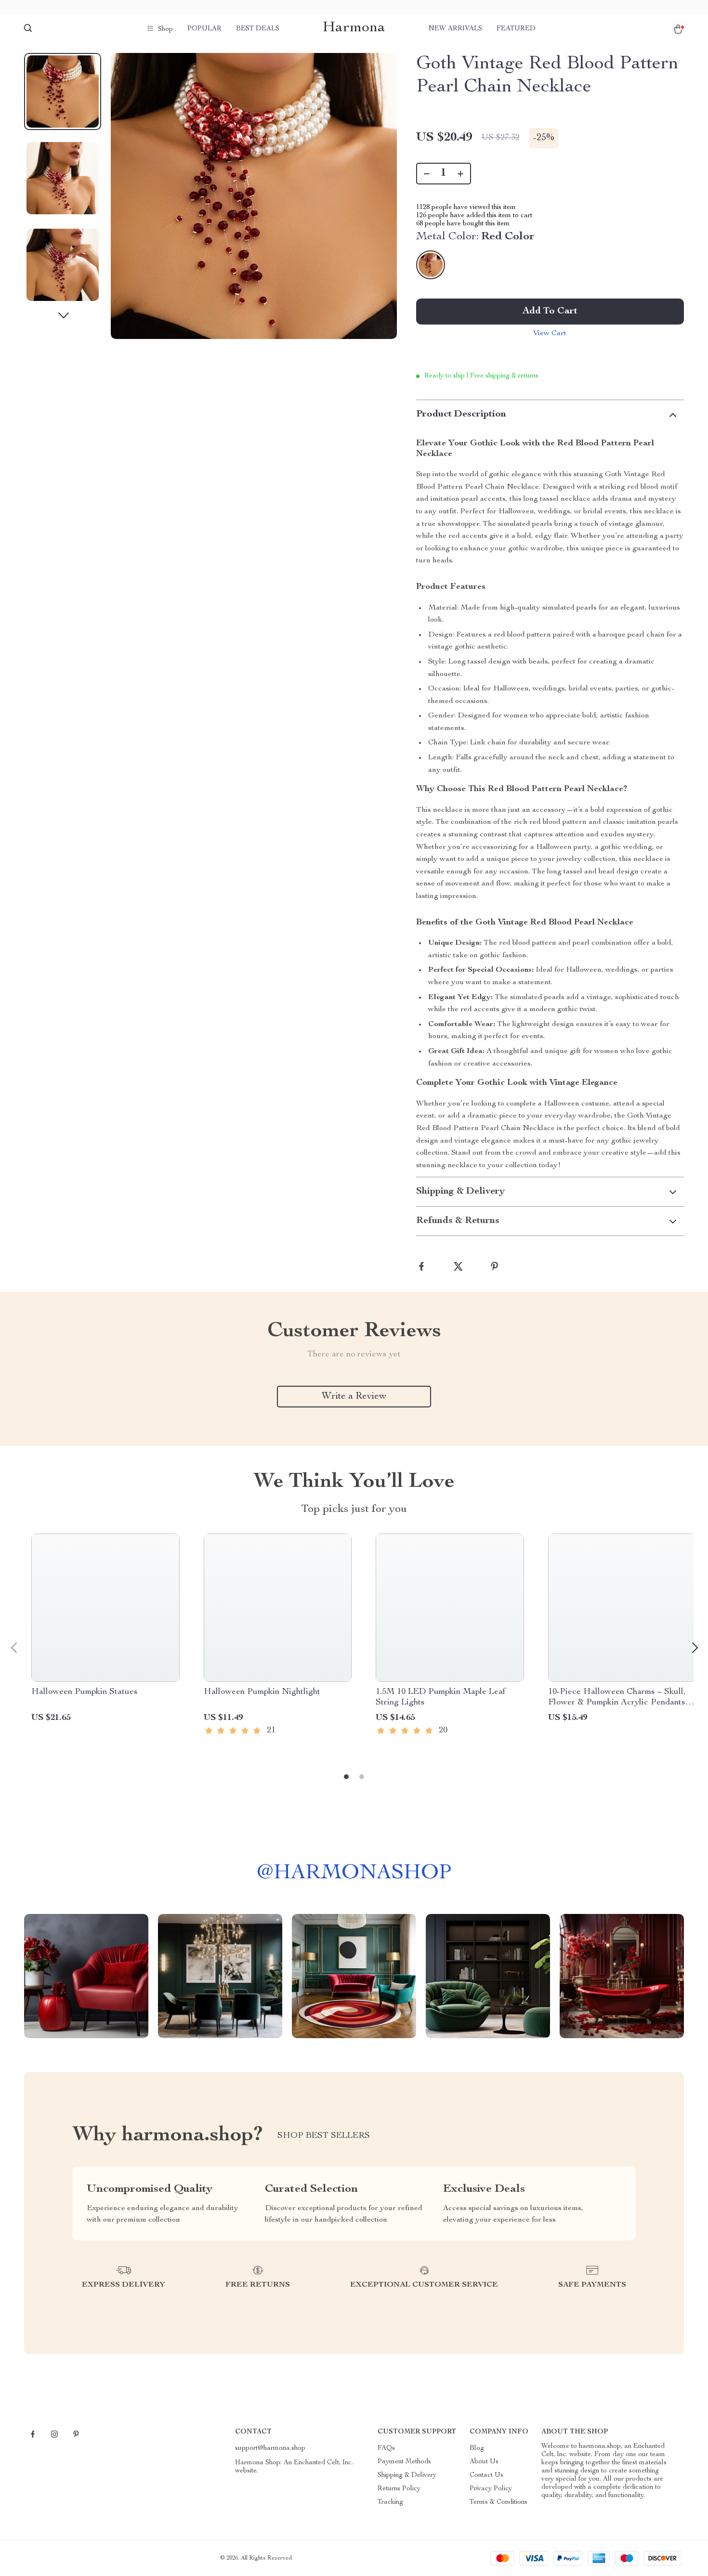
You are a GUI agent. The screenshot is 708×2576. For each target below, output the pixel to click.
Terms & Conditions (498, 2502)
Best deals (258, 29)
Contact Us (486, 2475)
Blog (477, 2448)
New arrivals (455, 29)
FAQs (386, 2448)
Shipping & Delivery (407, 2475)
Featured (516, 29)
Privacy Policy (491, 2489)
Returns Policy (399, 2489)
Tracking (390, 2502)
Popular (204, 29)
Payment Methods (404, 2462)
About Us (484, 2462)
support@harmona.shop (270, 2448)
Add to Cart (550, 312)
